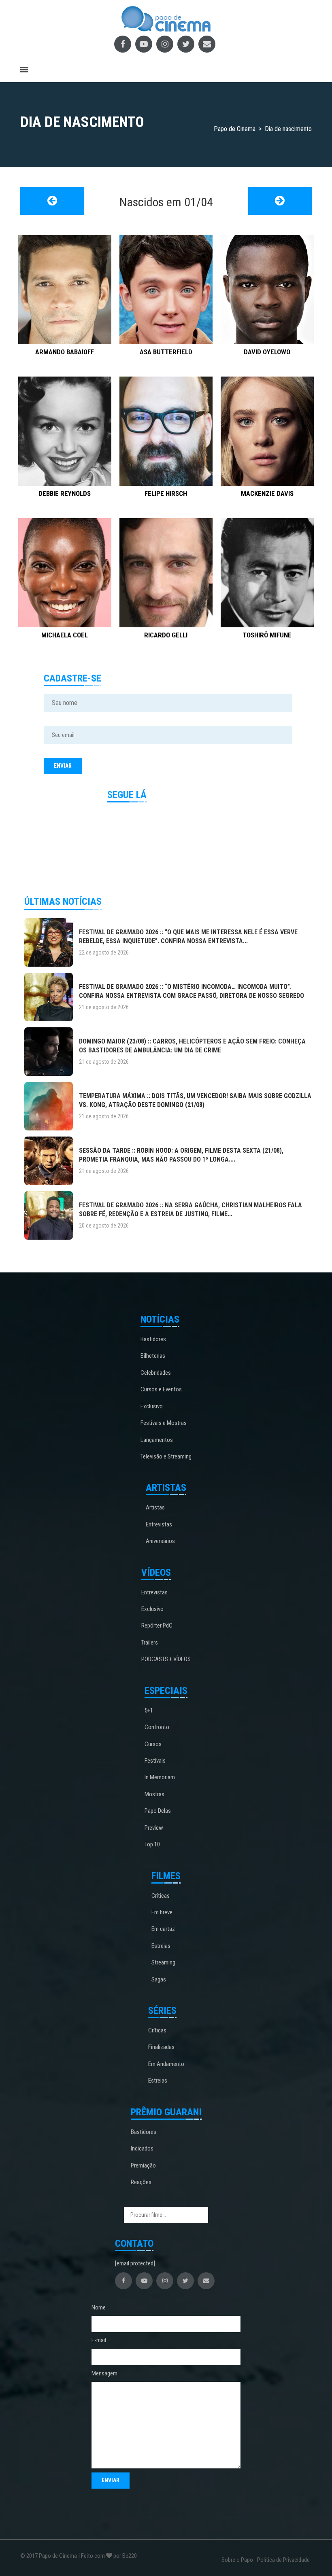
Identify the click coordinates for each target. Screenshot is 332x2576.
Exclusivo (152, 1406)
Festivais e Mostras (164, 1423)
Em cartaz (163, 1929)
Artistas (155, 1507)
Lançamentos (157, 1440)
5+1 (149, 1710)
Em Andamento (166, 2064)
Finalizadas (161, 2047)
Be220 (130, 2556)
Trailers (150, 1643)
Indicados (142, 2148)
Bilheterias (153, 1356)
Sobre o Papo (237, 2560)
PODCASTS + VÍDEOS (166, 1659)
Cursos (153, 1744)
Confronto (157, 1727)
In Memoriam (160, 1777)
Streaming (163, 1962)
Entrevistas (159, 1524)
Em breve (162, 1912)
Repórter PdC (157, 1626)
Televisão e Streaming (166, 1456)
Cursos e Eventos (161, 1389)
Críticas (161, 1896)
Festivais (155, 1761)
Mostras (154, 1794)
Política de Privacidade (283, 2560)
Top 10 (152, 1844)
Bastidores (153, 1339)
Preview (154, 1828)
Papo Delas (158, 1811)
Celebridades (156, 1373)
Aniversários (160, 1541)
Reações (141, 2182)
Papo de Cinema (58, 2556)
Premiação (143, 2165)
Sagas (159, 1979)
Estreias (161, 1946)
